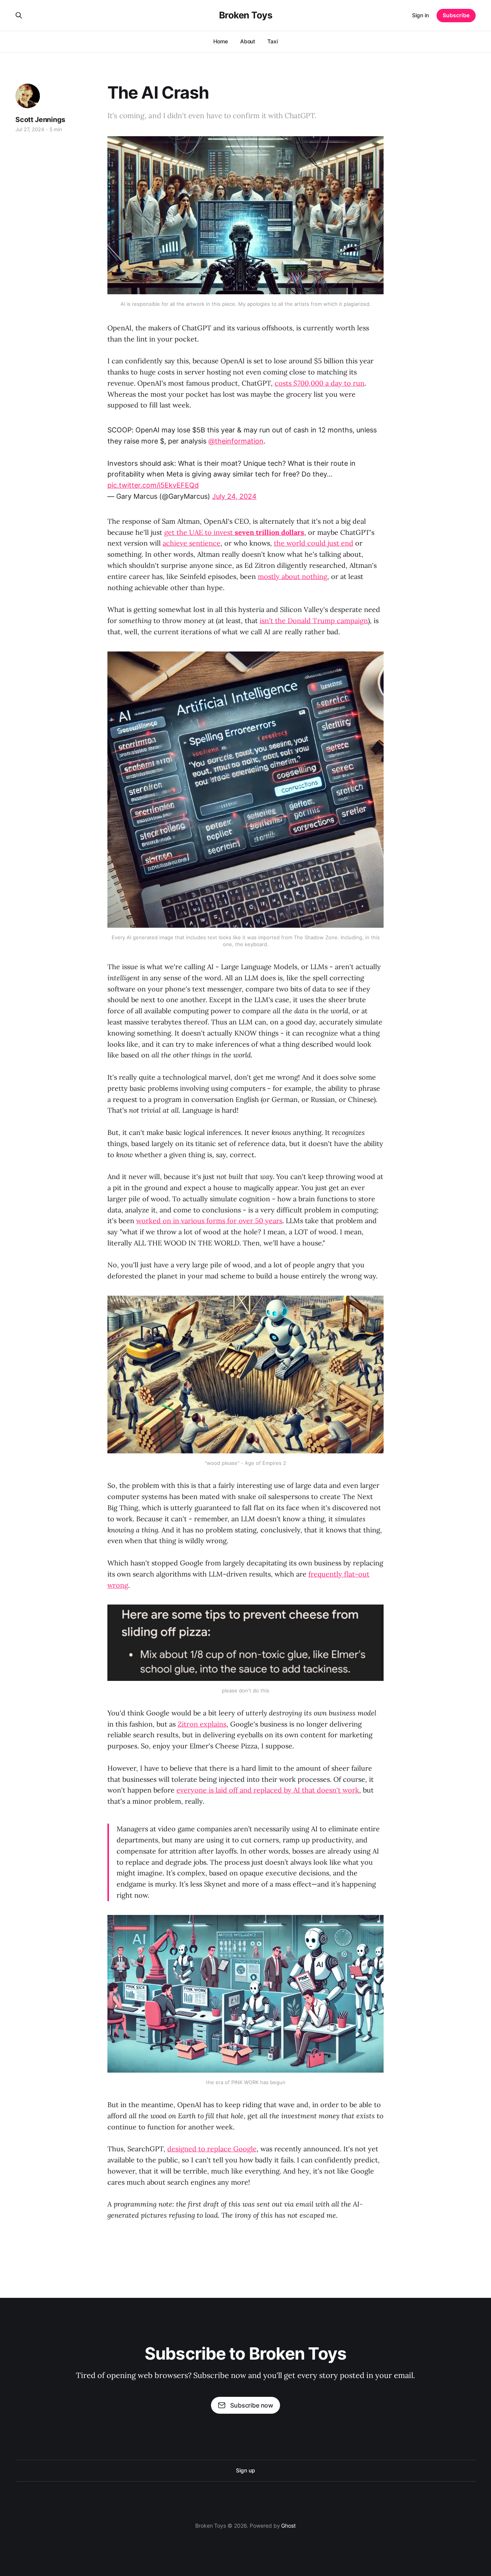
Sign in (420, 15)
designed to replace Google (212, 2149)
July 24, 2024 (234, 496)
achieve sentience (192, 543)
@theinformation (236, 441)
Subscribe (456, 15)
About (248, 41)
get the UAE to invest (234, 532)
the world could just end (314, 543)
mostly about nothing (292, 576)
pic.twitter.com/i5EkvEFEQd (153, 485)
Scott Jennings (40, 120)
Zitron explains (202, 1724)
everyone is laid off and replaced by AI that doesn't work (268, 1790)
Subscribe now (252, 2405)
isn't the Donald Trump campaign (314, 621)
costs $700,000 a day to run (320, 383)
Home (221, 41)
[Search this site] (19, 15)
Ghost (288, 2526)
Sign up (245, 2470)
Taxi (273, 41)
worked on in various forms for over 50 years (209, 1221)
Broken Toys (246, 15)
